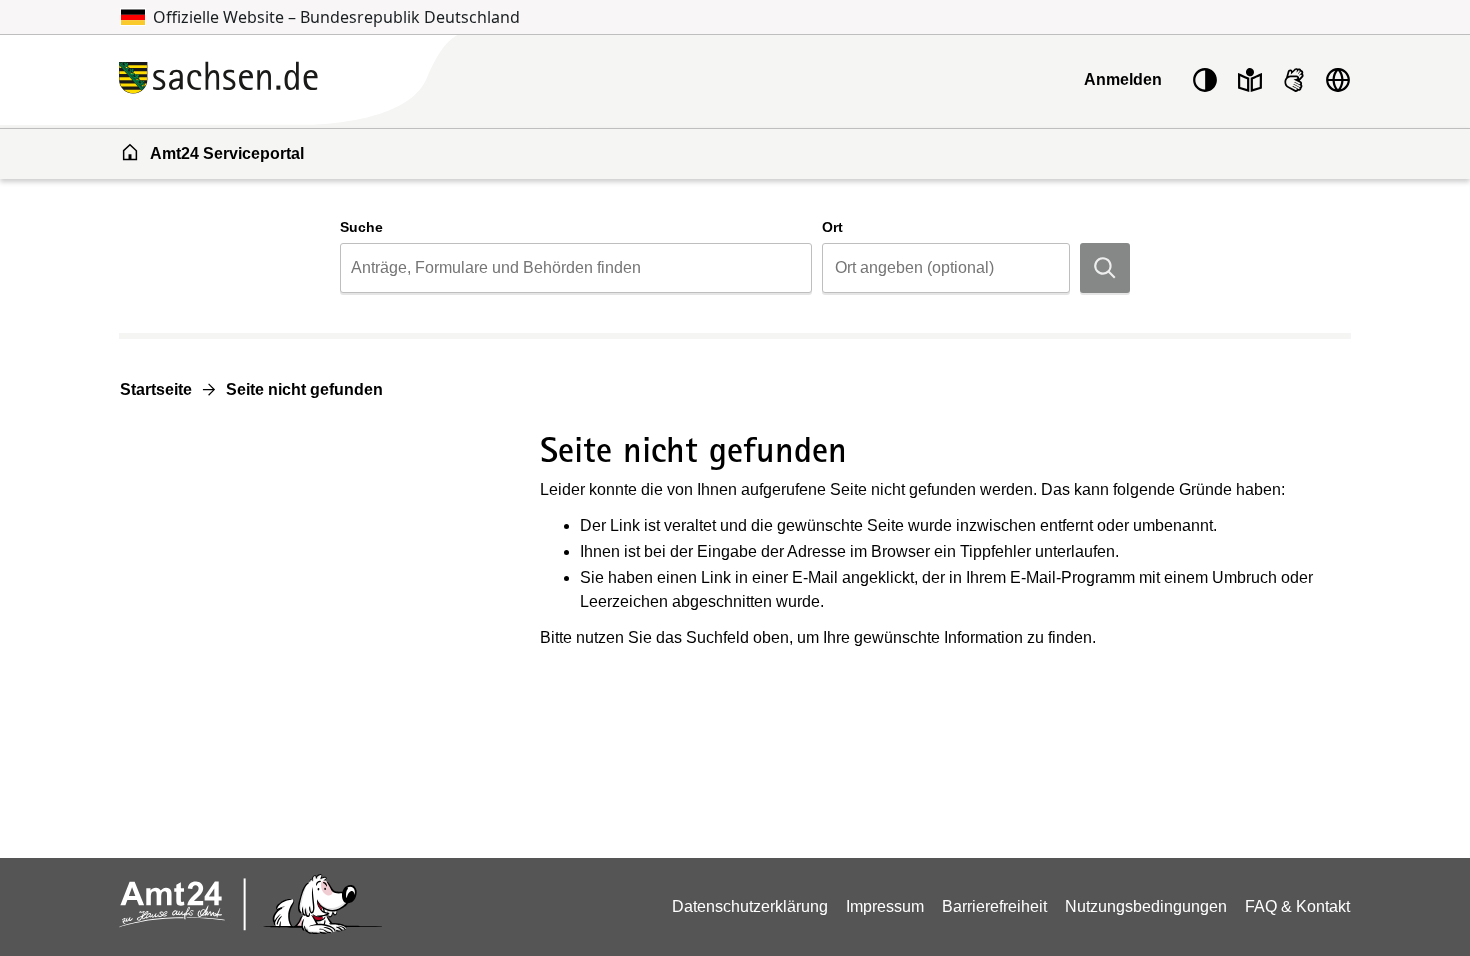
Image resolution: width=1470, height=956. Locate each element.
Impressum (885, 906)
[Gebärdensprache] (1294, 80)
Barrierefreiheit (994, 906)
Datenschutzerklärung (750, 906)
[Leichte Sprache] (1250, 80)
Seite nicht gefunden (304, 389)
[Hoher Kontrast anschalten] (1205, 80)
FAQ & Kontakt (1297, 906)
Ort (832, 227)
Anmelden (1123, 79)
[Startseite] (334, 79)
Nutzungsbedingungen (1146, 906)
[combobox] (575, 268)
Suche (361, 227)
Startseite (156, 389)
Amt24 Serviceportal (227, 153)
